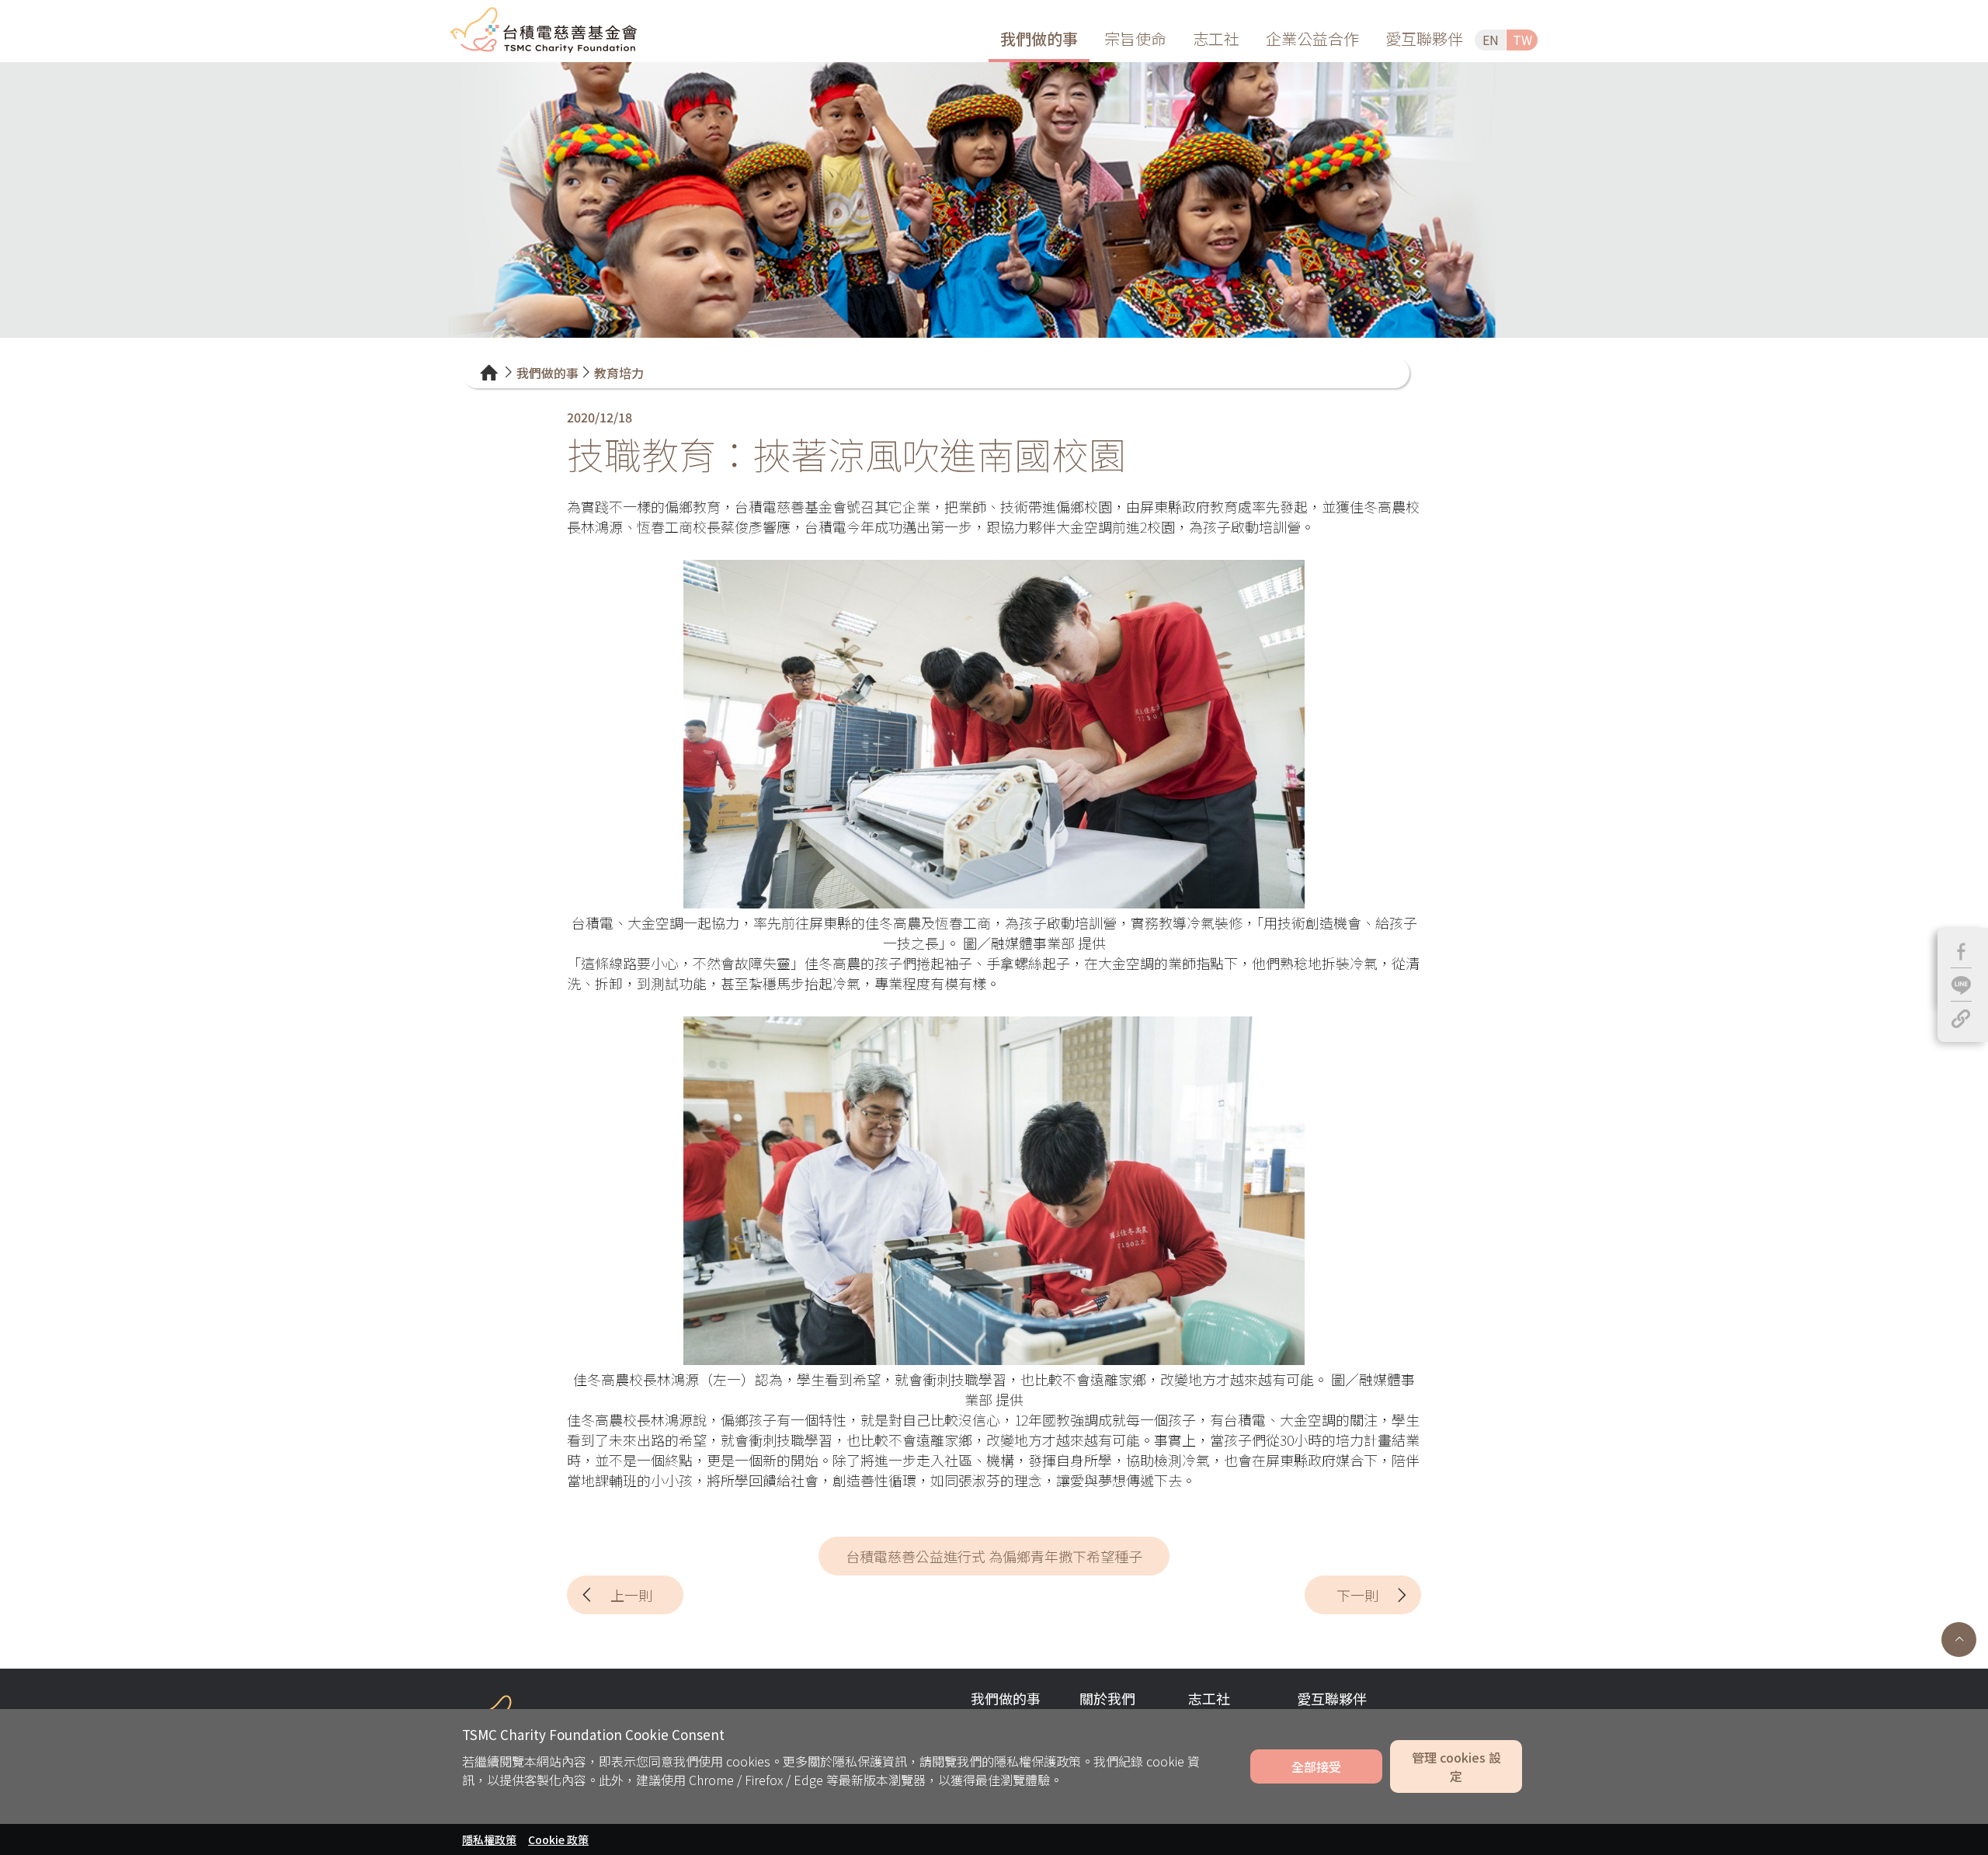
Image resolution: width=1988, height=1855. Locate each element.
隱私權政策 (489, 1839)
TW (1522, 40)
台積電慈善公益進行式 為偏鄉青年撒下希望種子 (994, 1556)
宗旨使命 (1135, 38)
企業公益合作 (1312, 38)
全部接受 (1316, 1766)
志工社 (1216, 38)
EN (1491, 40)
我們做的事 (1039, 38)
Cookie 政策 (558, 1839)
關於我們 (1107, 1698)
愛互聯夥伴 (1424, 38)
